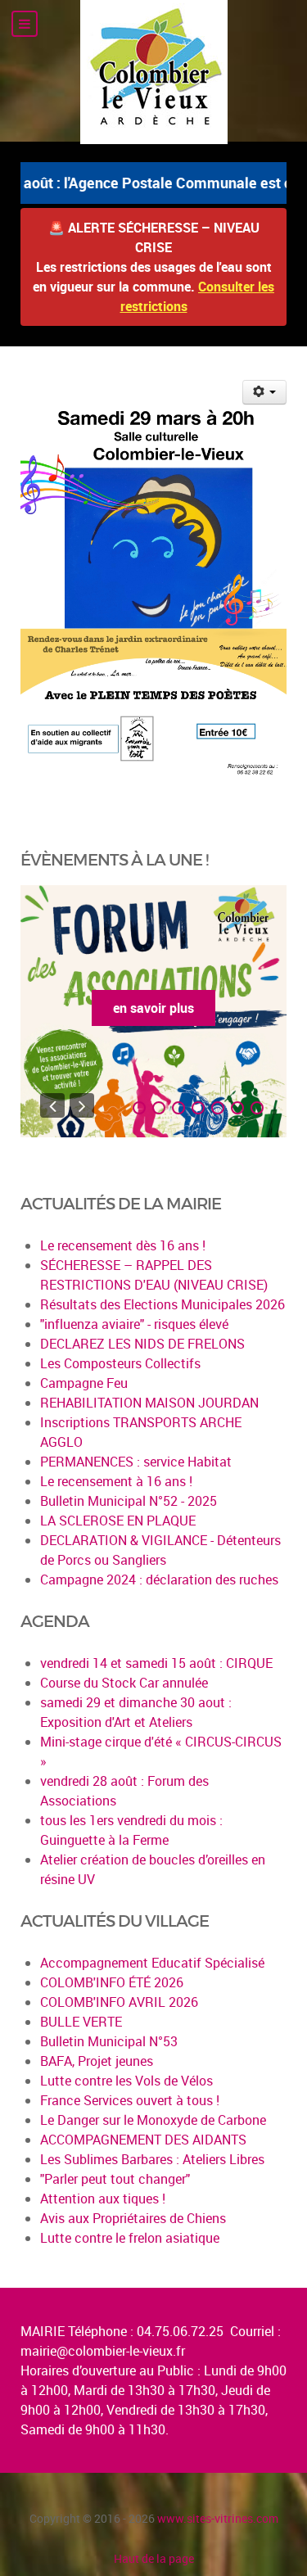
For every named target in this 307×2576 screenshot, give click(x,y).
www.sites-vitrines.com (218, 2518)
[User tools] (265, 392)
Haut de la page (154, 2558)
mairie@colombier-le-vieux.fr (103, 2351)
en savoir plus (153, 1008)
